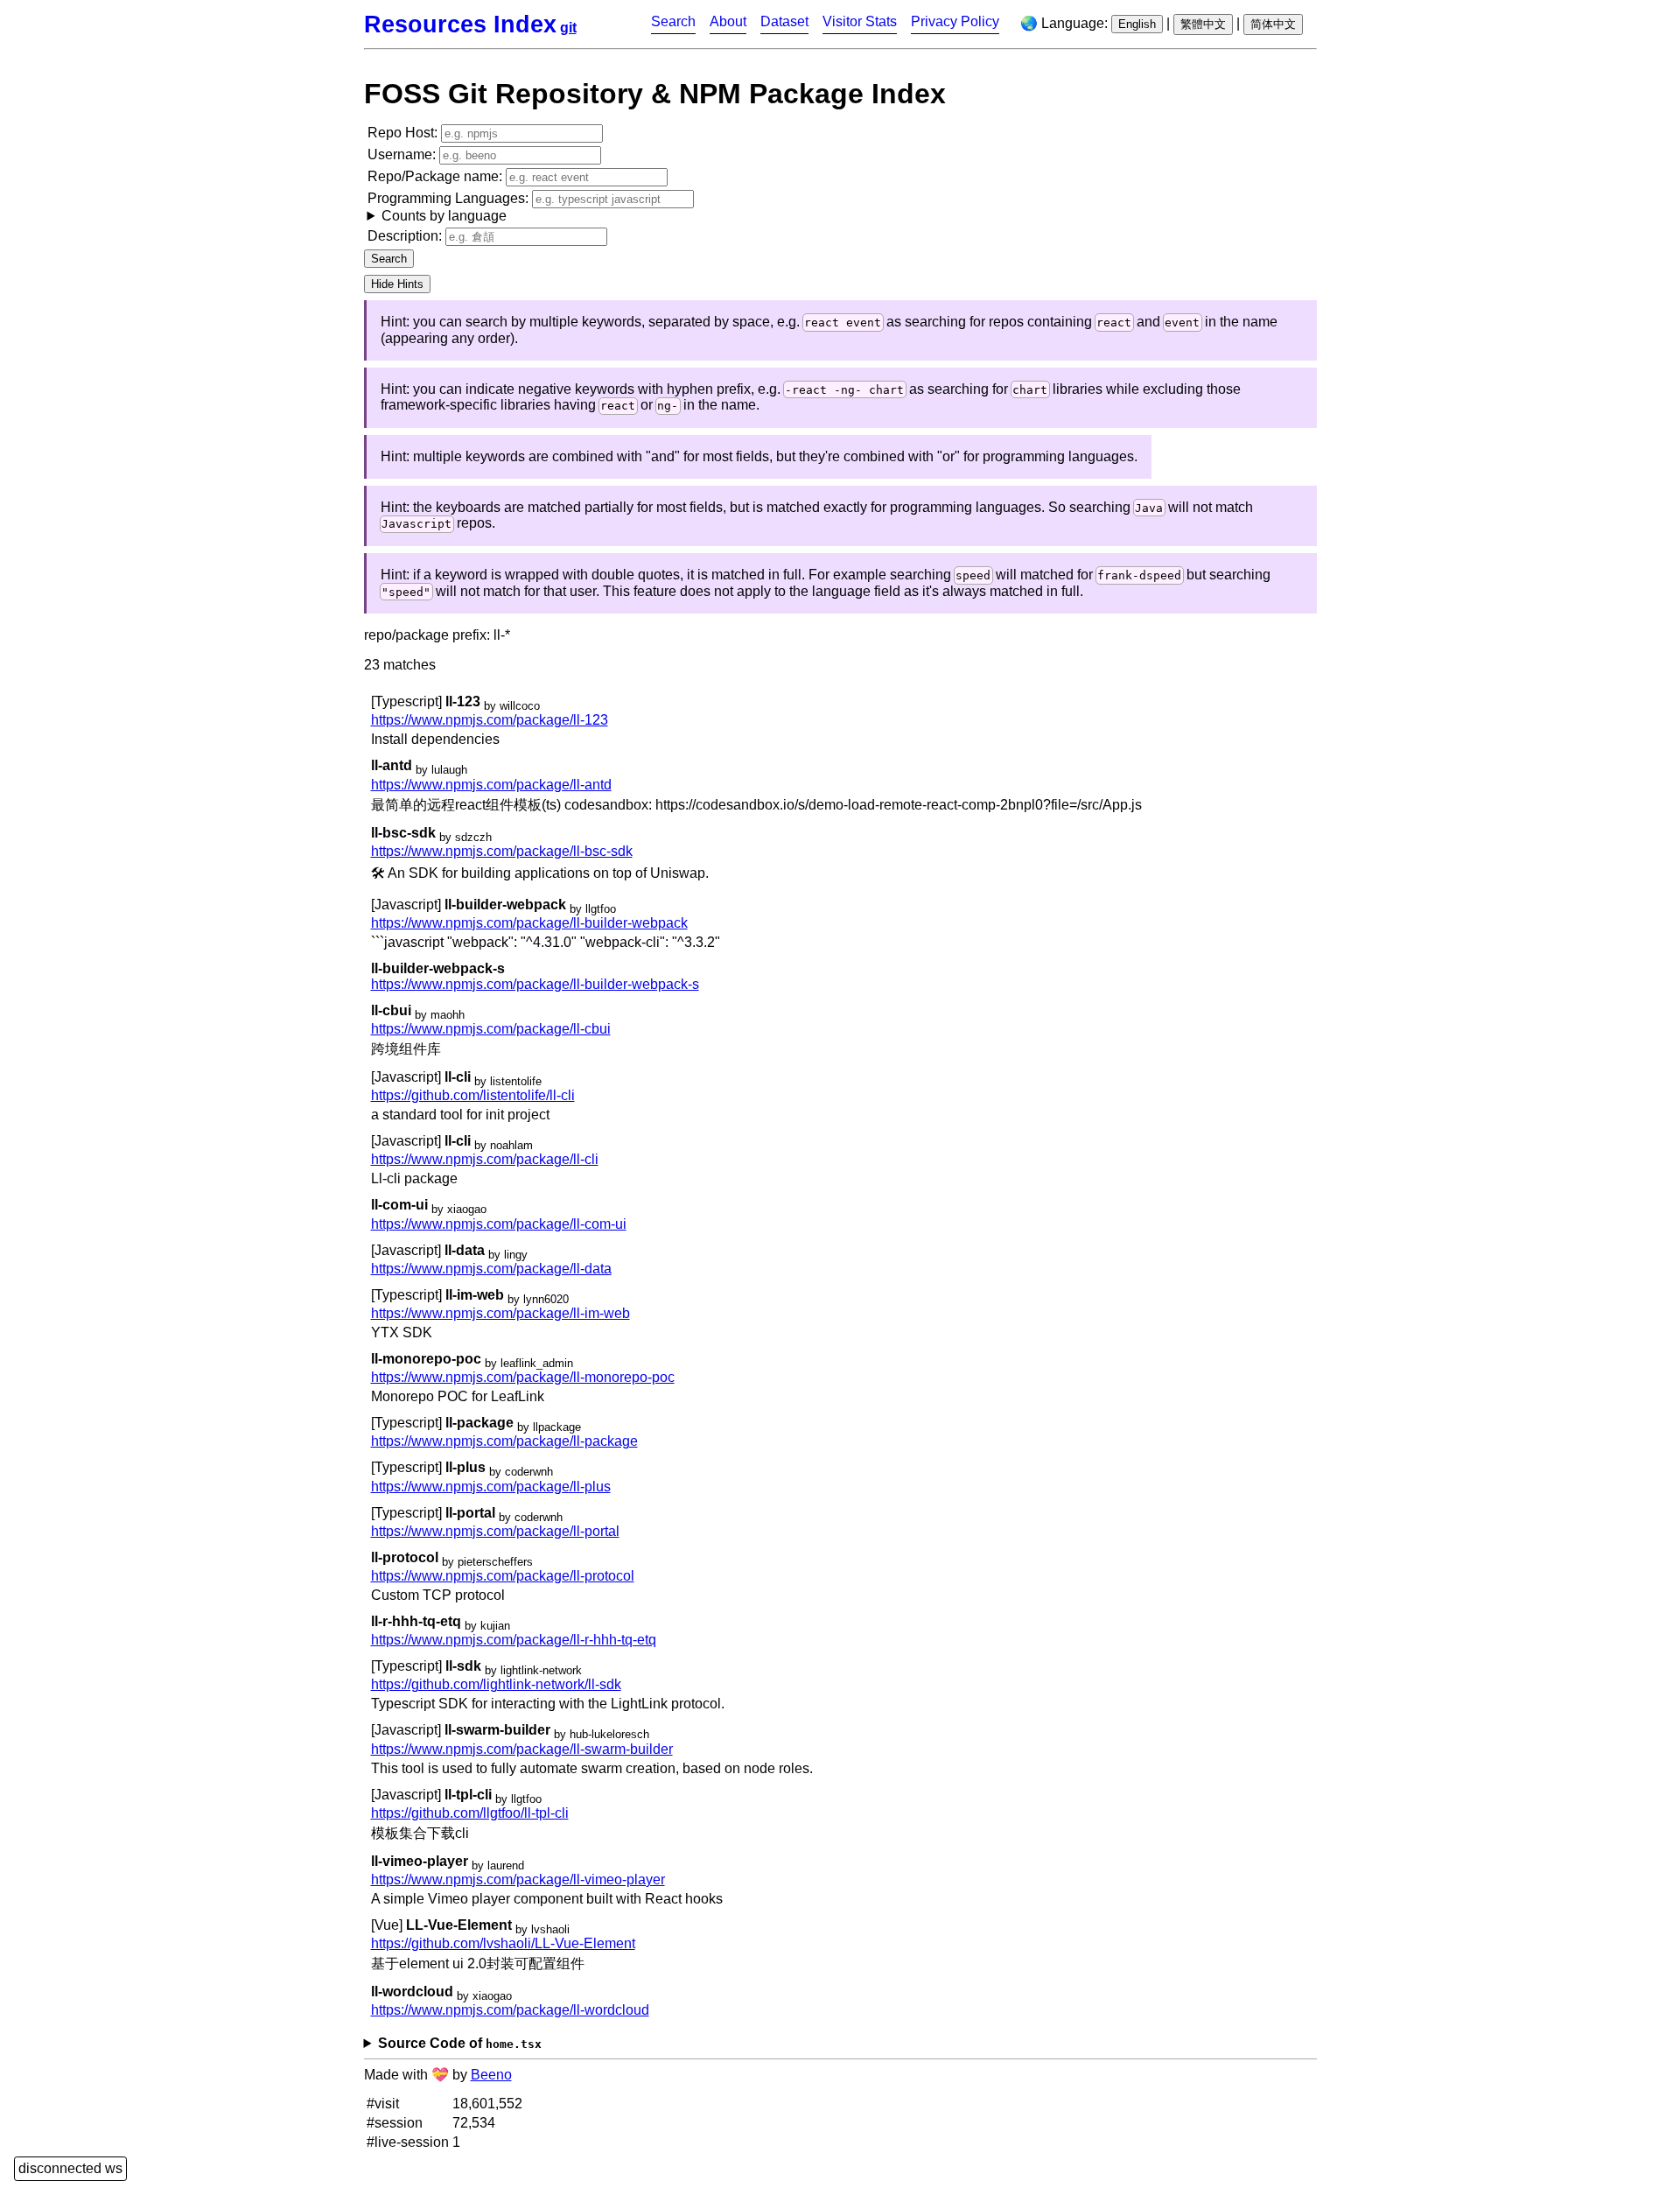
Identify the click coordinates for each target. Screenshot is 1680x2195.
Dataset (784, 21)
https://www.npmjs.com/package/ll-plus (491, 1487)
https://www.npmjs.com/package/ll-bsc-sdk (502, 851)
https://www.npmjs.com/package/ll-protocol (503, 1576)
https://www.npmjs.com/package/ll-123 (490, 720)
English (1137, 24)
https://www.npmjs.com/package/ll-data (491, 1269)
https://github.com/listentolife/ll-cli (473, 1095)
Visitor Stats (860, 21)
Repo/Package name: (437, 176)
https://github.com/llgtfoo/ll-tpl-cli (470, 1813)
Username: (403, 154)
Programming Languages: (450, 207)
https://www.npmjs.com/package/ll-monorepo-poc (523, 1377)
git (568, 28)
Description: (406, 236)
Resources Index (460, 24)
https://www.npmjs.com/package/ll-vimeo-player (518, 1879)
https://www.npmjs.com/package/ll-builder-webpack (529, 923)
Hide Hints (397, 284)
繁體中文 (1203, 24)
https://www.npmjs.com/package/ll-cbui (491, 1029)
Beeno (491, 2075)
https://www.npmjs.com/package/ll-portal (495, 1531)
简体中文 (1273, 24)
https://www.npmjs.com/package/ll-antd (491, 785)
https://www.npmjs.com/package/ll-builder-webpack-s (535, 984)
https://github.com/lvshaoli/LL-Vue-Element (503, 1943)
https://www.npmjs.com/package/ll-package (504, 1441)
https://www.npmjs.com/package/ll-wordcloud (510, 2010)
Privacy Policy (955, 21)
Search (673, 21)
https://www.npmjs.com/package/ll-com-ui (499, 1224)
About (728, 21)
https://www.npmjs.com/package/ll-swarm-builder (522, 1749)
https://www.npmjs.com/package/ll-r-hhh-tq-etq (514, 1640)
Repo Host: (404, 133)
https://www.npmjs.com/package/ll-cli (485, 1159)
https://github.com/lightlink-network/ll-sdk (496, 1684)
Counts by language (444, 216)
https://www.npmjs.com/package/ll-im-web (500, 1313)
